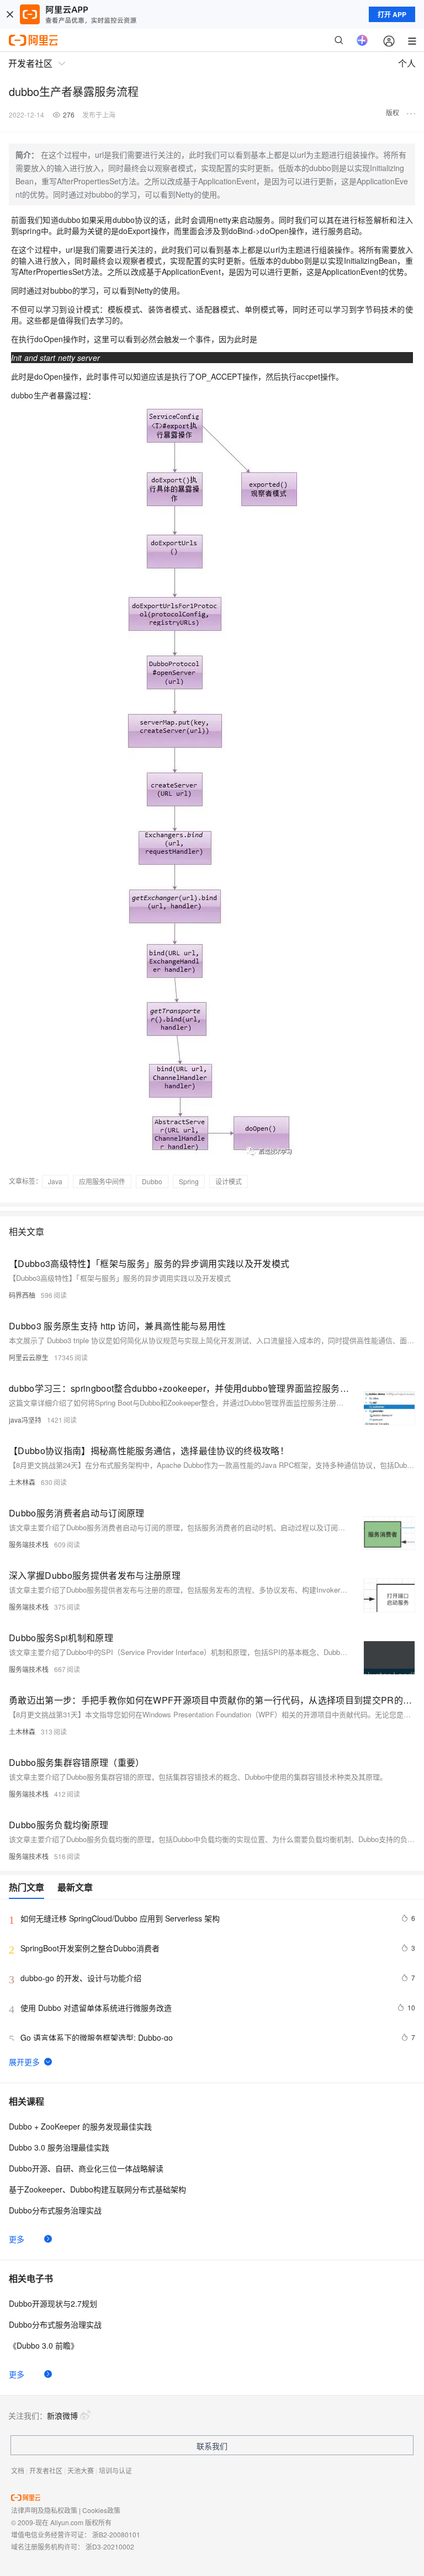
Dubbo (152, 1181)
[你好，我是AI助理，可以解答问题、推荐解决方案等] (362, 40)
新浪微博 (62, 2415)
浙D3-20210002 (110, 2546)
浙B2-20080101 (116, 2534)
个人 (407, 63)
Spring (189, 1181)
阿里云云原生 (29, 1357)
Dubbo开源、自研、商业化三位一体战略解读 (86, 2168)
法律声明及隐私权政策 (44, 2510)
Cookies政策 (101, 2510)
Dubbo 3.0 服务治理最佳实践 (59, 2147)
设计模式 (229, 1181)
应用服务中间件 (102, 1181)
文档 (18, 2470)
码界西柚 (22, 1295)
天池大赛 (81, 2470)
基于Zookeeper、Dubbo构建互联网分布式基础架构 (97, 2189)
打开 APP (392, 14)
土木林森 (22, 1482)
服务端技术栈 (29, 1544)
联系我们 (212, 2446)
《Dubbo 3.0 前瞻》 (44, 2345)
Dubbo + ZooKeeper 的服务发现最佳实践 (80, 2126)
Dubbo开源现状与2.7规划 (53, 2303)
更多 (17, 2239)
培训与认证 (115, 2470)
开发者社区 (46, 2470)
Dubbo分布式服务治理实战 (55, 2210)
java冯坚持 (25, 1420)
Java (55, 1181)
